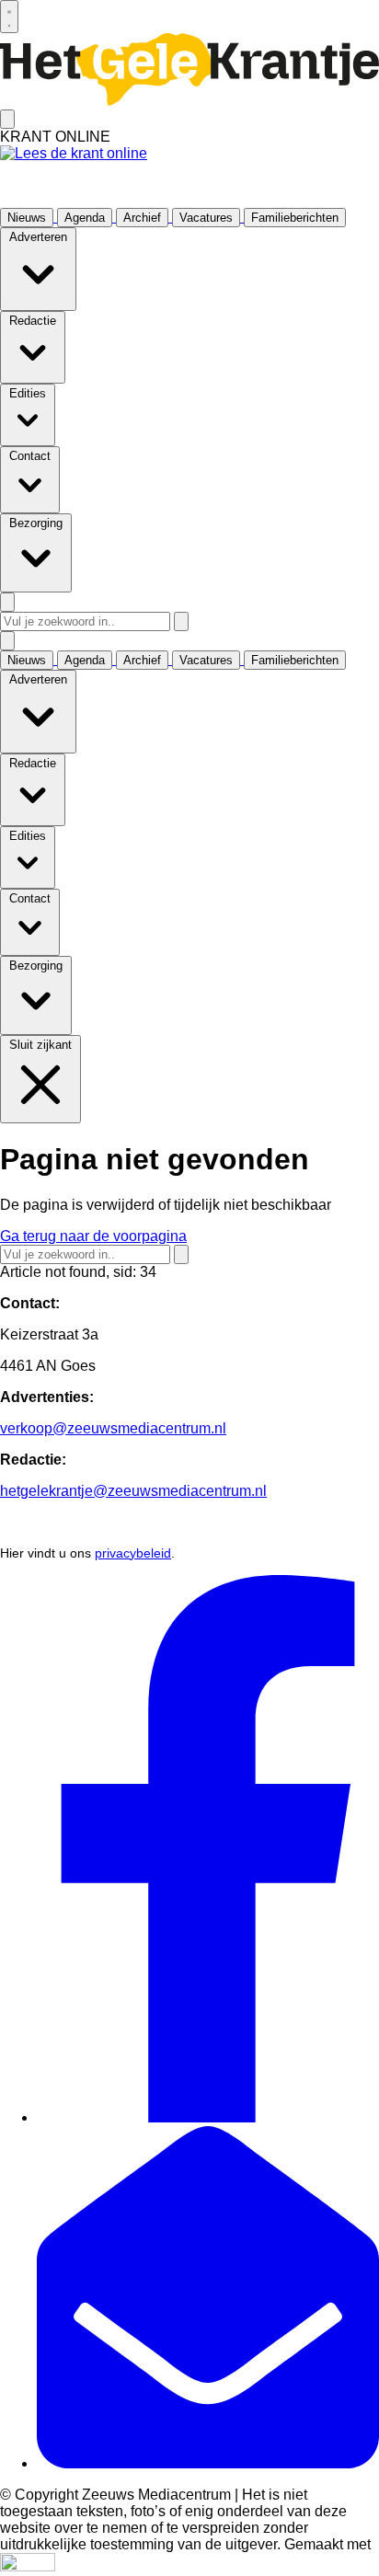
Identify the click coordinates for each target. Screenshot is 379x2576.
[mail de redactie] (208, 2463)
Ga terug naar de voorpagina (93, 1236)
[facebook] (208, 2117)
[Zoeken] (181, 621)
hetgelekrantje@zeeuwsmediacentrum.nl (133, 1491)
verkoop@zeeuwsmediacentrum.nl (113, 1428)
